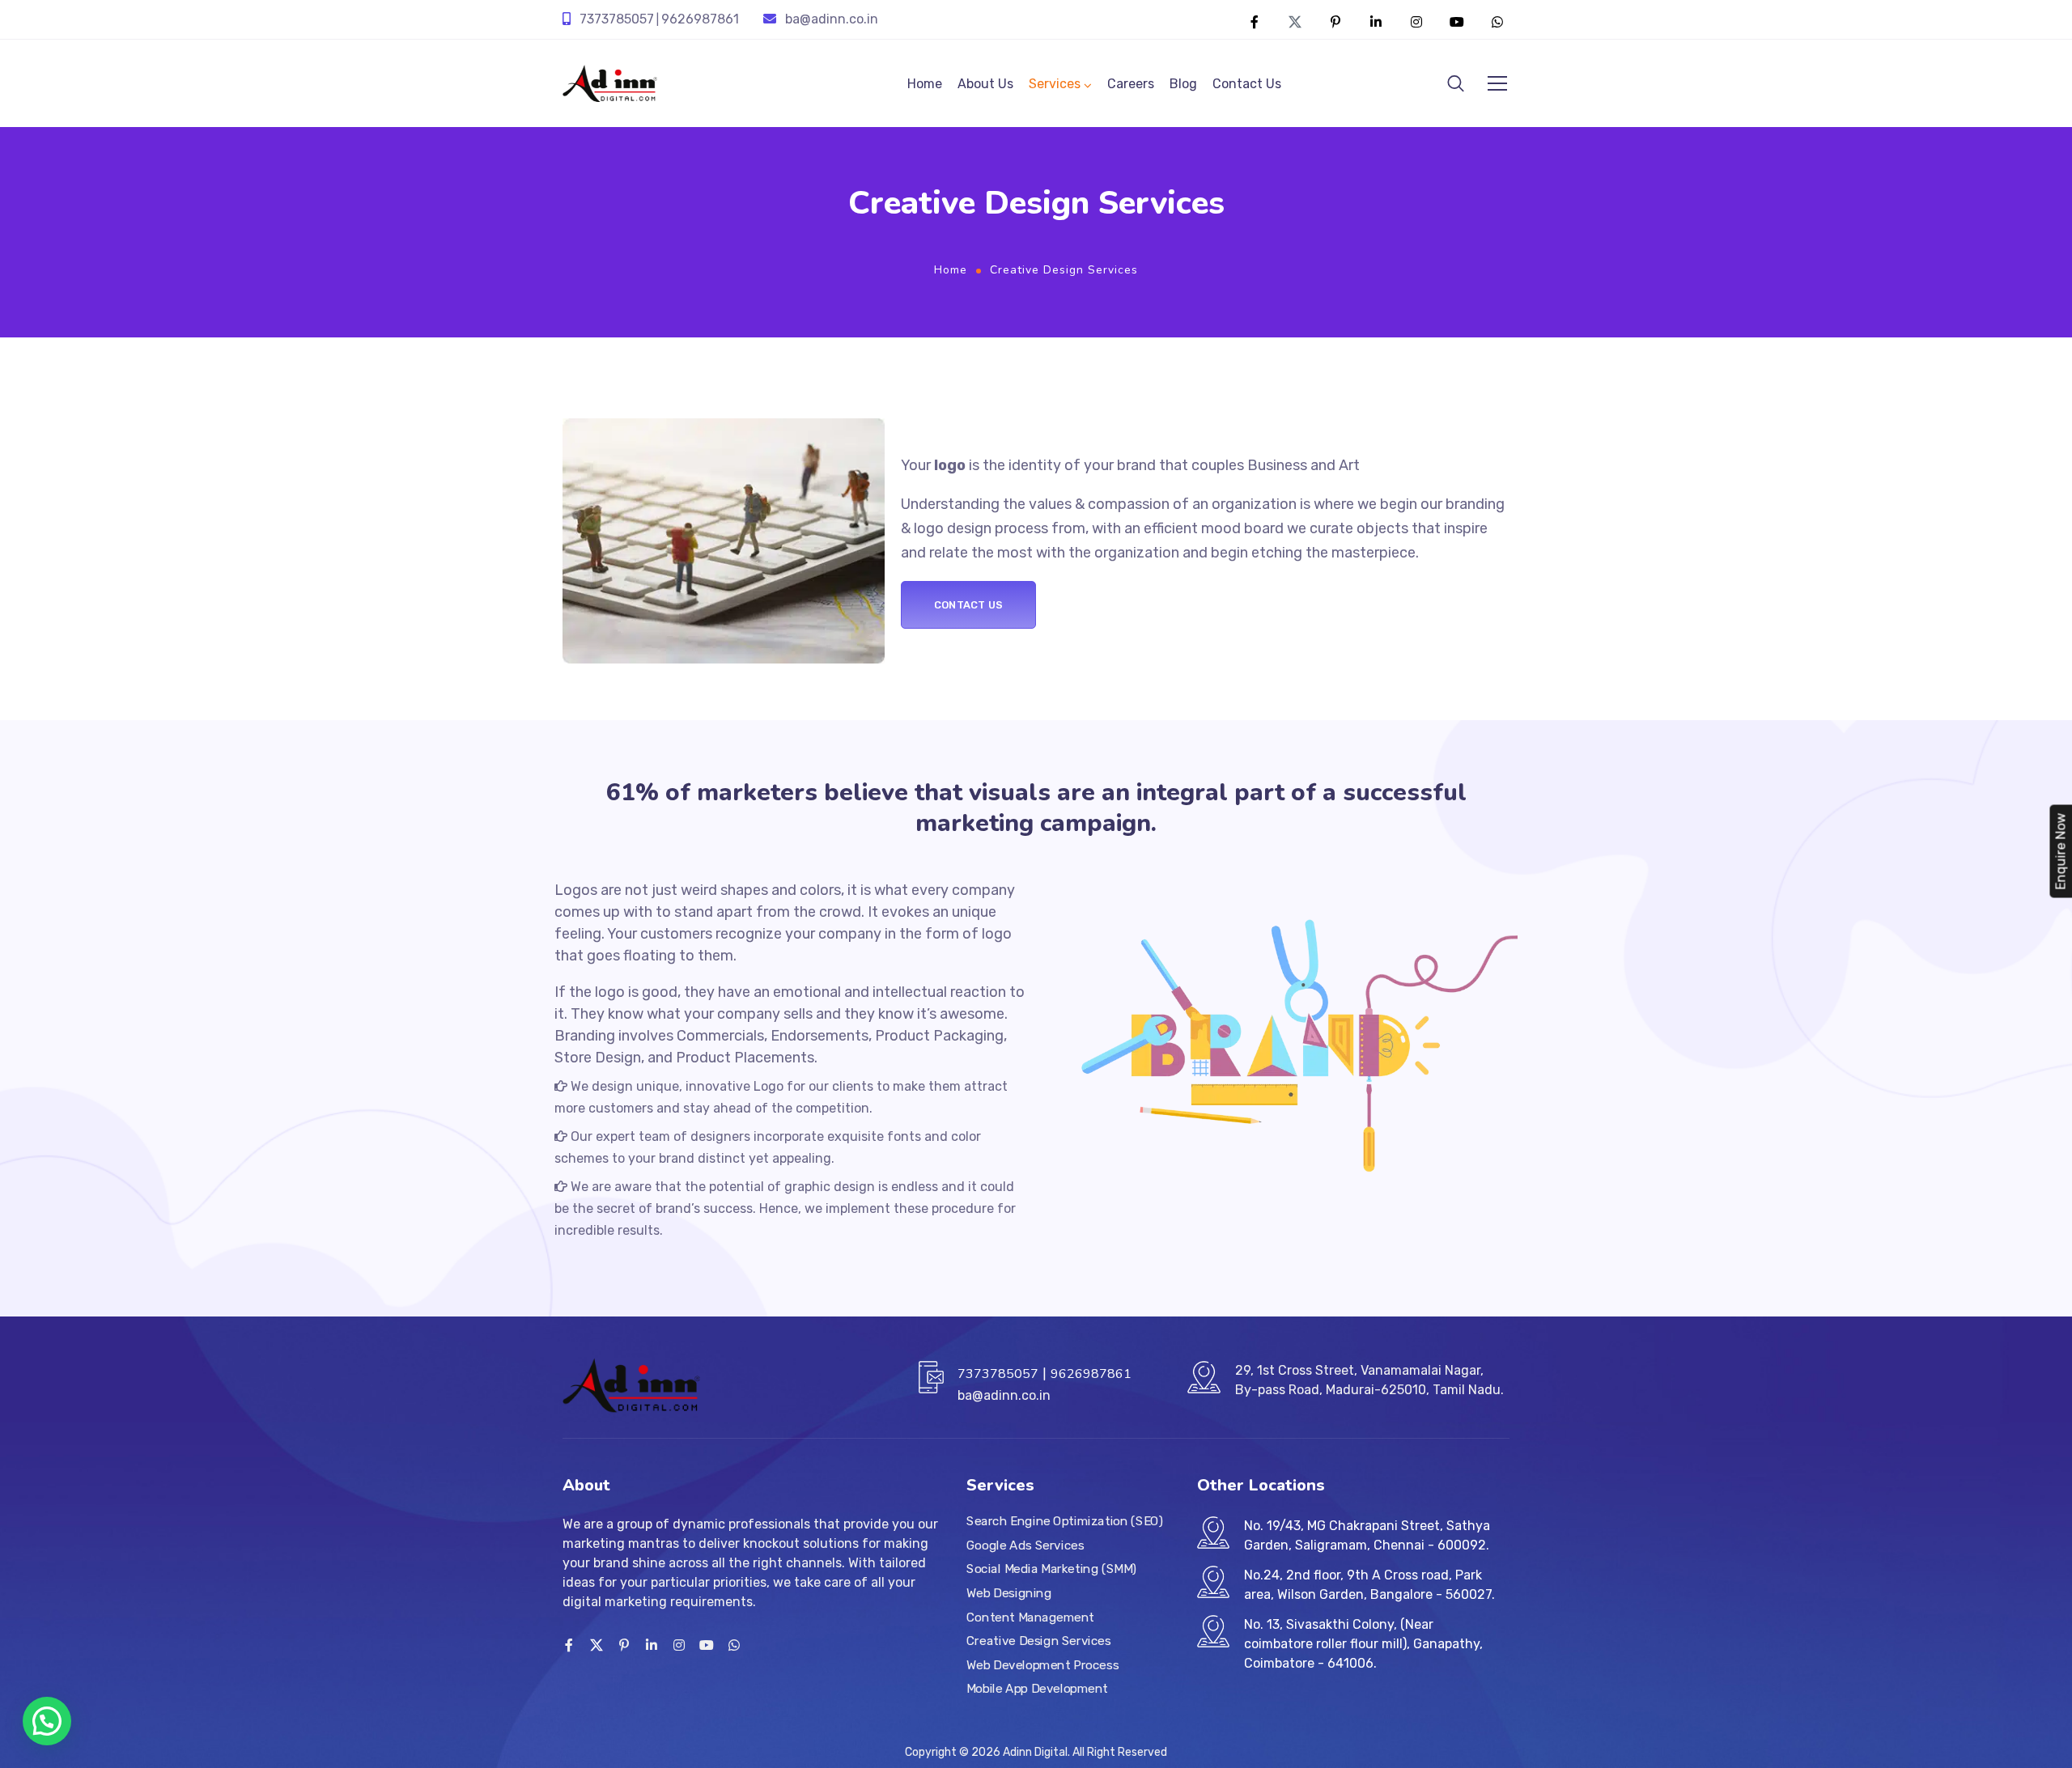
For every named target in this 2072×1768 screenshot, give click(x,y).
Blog (1183, 84)
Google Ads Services (1025, 1545)
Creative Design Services (1039, 1641)
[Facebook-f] (1255, 22)
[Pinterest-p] (1335, 22)
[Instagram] (1416, 22)
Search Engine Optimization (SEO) (1064, 1521)
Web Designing (1009, 1593)
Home (925, 84)
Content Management (1030, 1617)
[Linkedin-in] (1376, 22)
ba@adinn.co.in (832, 19)
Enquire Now (2060, 851)
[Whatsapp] (1497, 22)
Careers (1131, 84)
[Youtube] (1457, 22)
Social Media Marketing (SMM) (1051, 1569)
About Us (985, 84)
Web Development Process (1042, 1665)
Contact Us (1247, 84)
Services (1055, 84)
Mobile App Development (1037, 1690)
